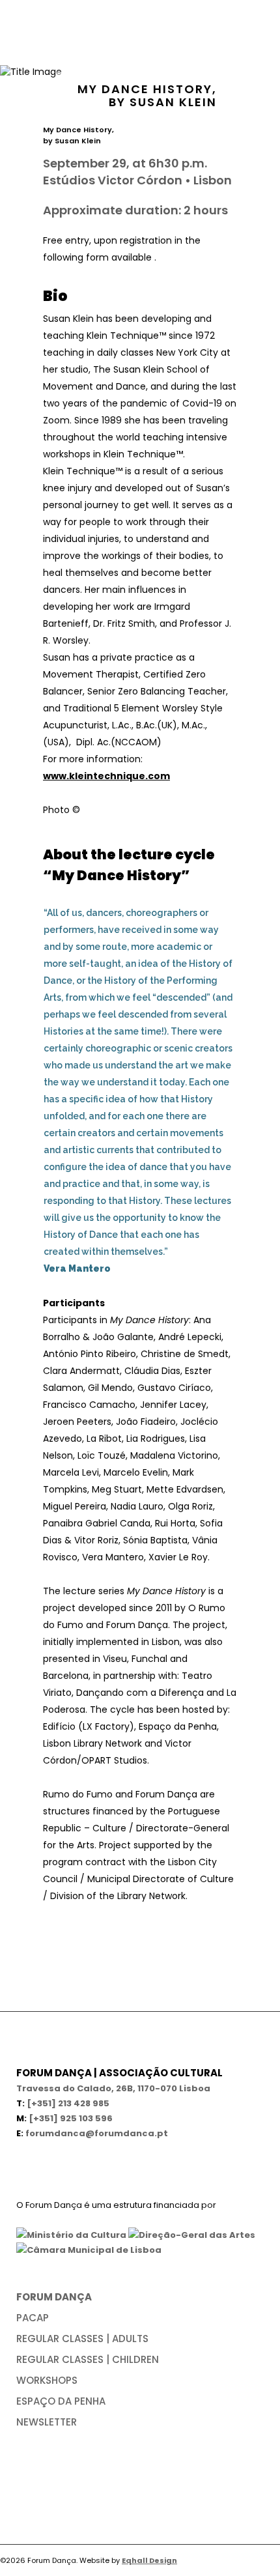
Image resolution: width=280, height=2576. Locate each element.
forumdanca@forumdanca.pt (97, 2133)
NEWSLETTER (47, 2422)
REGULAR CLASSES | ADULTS (82, 2339)
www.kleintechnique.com (106, 776)
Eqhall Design (149, 2560)
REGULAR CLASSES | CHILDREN (88, 2359)
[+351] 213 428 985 (68, 2103)
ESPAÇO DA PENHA (61, 2401)
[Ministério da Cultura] (71, 2235)
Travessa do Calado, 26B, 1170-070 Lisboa (113, 2088)
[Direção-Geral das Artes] (192, 2235)
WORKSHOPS (47, 2380)
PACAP (33, 2318)
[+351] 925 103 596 (71, 2118)
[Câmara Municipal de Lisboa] (89, 2250)
